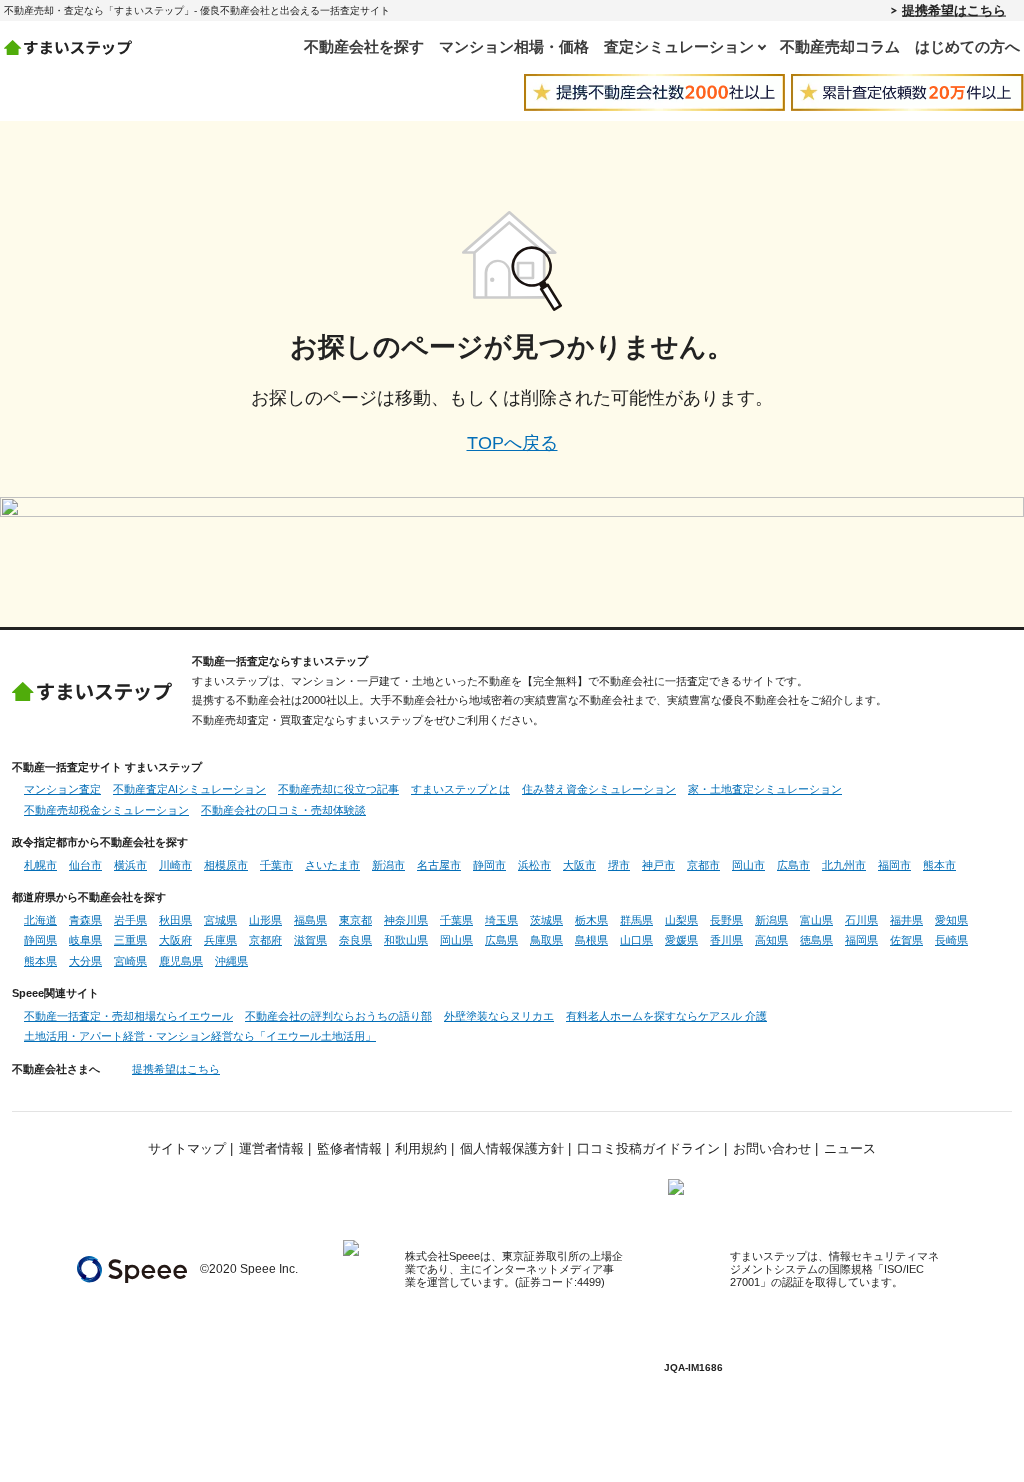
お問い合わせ (772, 1149)
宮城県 (220, 920)
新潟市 (388, 865)
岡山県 (456, 940)
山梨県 (681, 920)
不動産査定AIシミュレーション (189, 789)
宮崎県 (130, 961)
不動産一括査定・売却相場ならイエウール (128, 1016)
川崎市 (175, 865)
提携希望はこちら (954, 10)
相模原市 (226, 865)
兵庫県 (220, 940)
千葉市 (276, 865)
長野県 (726, 920)
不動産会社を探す (364, 46)
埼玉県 (501, 920)
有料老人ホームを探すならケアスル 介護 (666, 1016)
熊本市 (939, 865)
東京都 (355, 920)
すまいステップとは (460, 789)
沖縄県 (231, 961)
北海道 (40, 920)
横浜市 (130, 865)
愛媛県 (681, 940)
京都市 (703, 865)
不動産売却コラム (840, 46)
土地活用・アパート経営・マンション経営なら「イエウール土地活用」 (200, 1036)
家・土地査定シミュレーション (765, 789)
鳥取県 (546, 940)
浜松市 (534, 865)
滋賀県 (310, 940)
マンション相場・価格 (514, 46)
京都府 (265, 940)
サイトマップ (187, 1149)
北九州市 (844, 865)
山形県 (265, 920)
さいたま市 (332, 865)
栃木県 (591, 920)
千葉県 (456, 920)
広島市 (793, 865)
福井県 (906, 920)
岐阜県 (85, 940)
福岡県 (861, 940)
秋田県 (175, 920)
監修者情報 (349, 1149)
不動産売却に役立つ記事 (338, 789)
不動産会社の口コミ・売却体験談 (283, 810)
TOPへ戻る (512, 443)
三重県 (130, 940)
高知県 (771, 940)
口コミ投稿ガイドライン (648, 1149)
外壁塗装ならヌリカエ (499, 1016)
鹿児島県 (181, 961)
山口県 (636, 940)
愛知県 (951, 920)
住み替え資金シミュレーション (599, 789)
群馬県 (636, 920)
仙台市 (85, 865)
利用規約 (421, 1149)
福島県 (310, 920)
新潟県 (771, 920)
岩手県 (130, 920)
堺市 (619, 865)
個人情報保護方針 (512, 1149)
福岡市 (894, 865)
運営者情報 (271, 1149)
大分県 (85, 961)
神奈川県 (406, 920)
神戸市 (658, 865)
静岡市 (489, 865)
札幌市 (40, 865)
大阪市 (579, 865)
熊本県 (40, 961)
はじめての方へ (967, 46)
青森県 (85, 920)
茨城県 (546, 920)
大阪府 (175, 940)
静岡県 (40, 940)
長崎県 (951, 940)
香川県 (726, 940)
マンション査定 (62, 789)
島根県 (591, 940)
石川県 (861, 920)
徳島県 (816, 940)
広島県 (501, 940)
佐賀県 (906, 940)
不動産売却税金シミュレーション (106, 810)
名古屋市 (439, 865)
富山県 (816, 920)
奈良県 (355, 940)
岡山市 (748, 865)
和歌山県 (406, 940)
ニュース (850, 1149)
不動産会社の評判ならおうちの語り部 (338, 1016)
